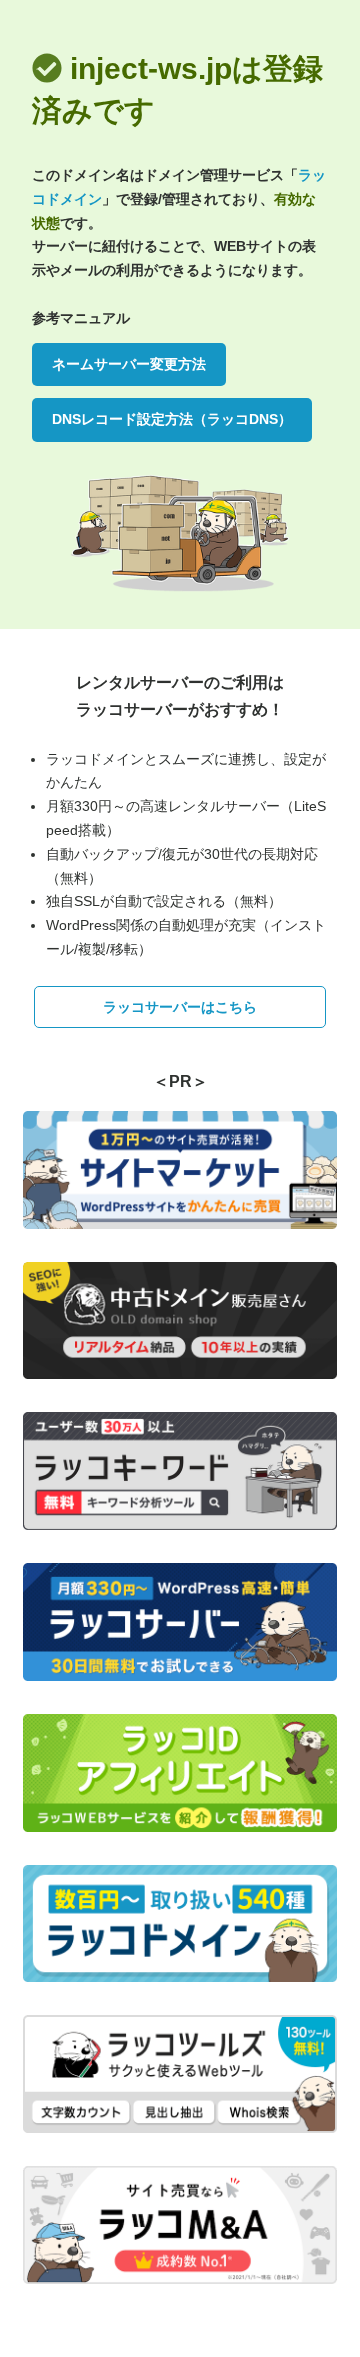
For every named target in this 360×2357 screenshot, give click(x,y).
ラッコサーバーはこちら (180, 1007)
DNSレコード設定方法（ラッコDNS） (172, 419)
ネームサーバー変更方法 (129, 364)
